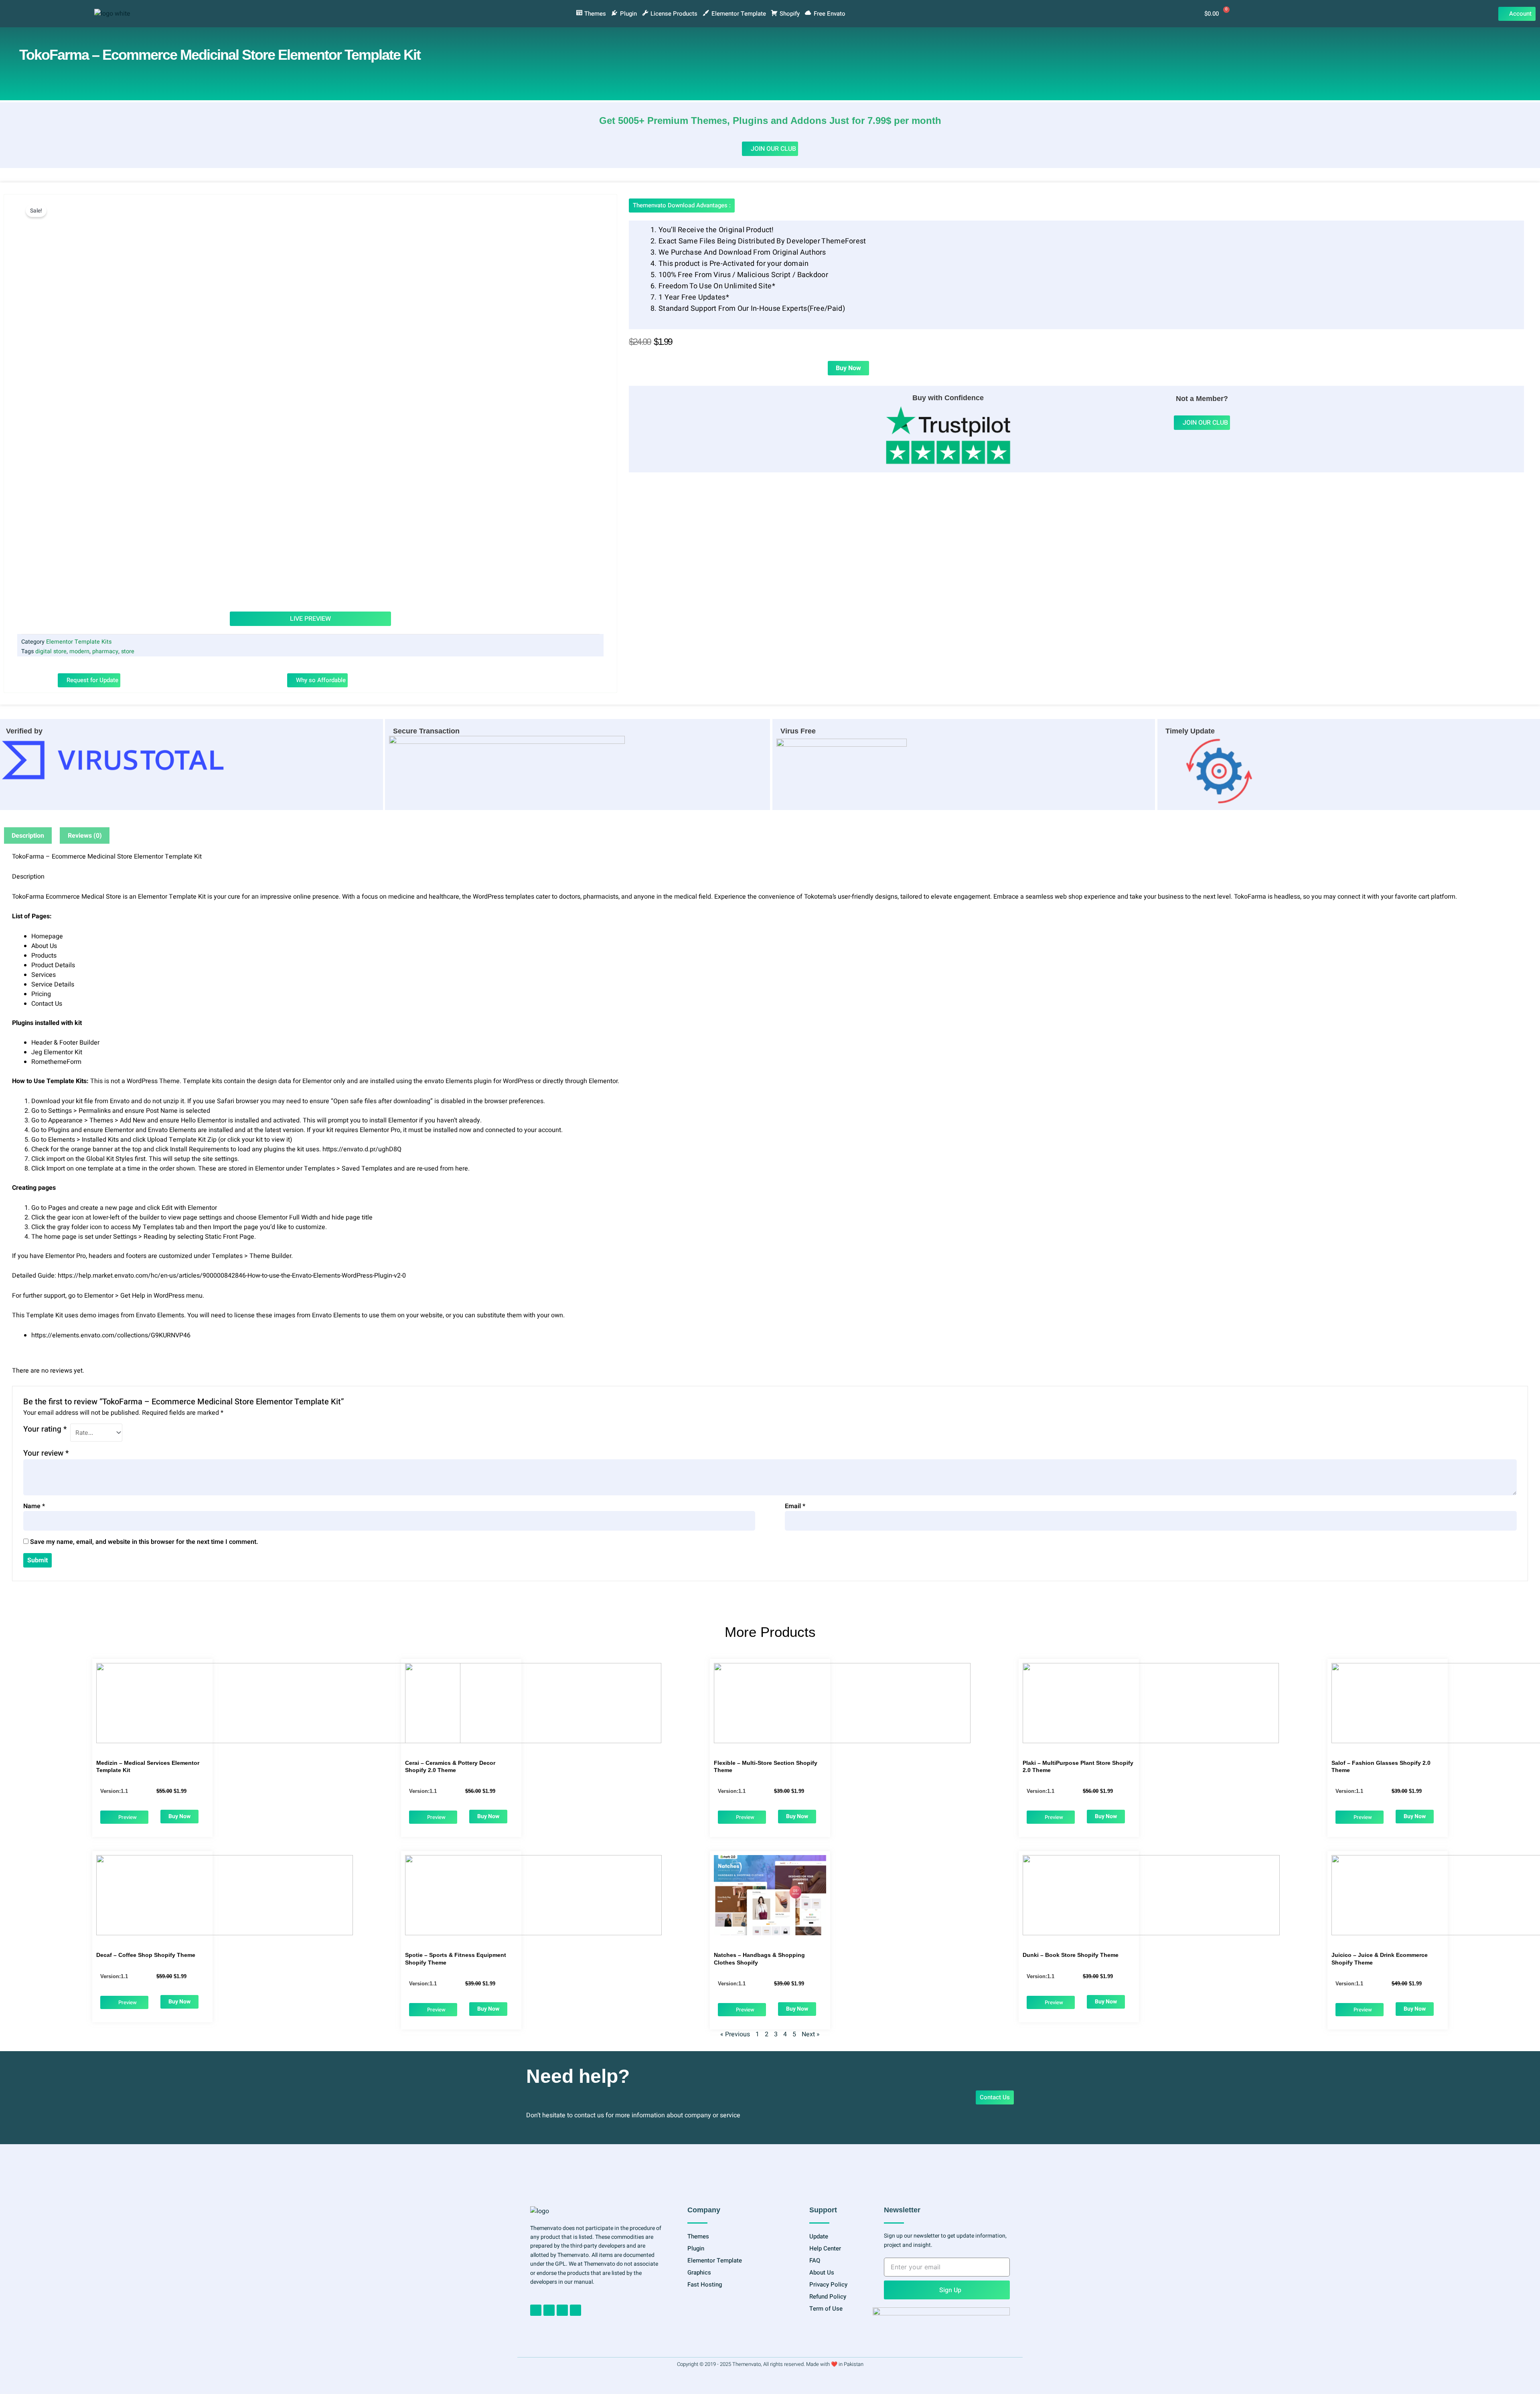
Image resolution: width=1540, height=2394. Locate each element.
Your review (46, 1453)
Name (34, 1506)
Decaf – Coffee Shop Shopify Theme (146, 1955)
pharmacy (105, 651)
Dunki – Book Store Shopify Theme (1071, 1955)
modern (79, 651)
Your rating (45, 1429)
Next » (811, 2034)
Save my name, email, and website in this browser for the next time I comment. (144, 1542)
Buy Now (848, 368)
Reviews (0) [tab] (85, 836)
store (128, 651)
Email (795, 1506)
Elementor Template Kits (79, 642)
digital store (51, 651)
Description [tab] (28, 836)
